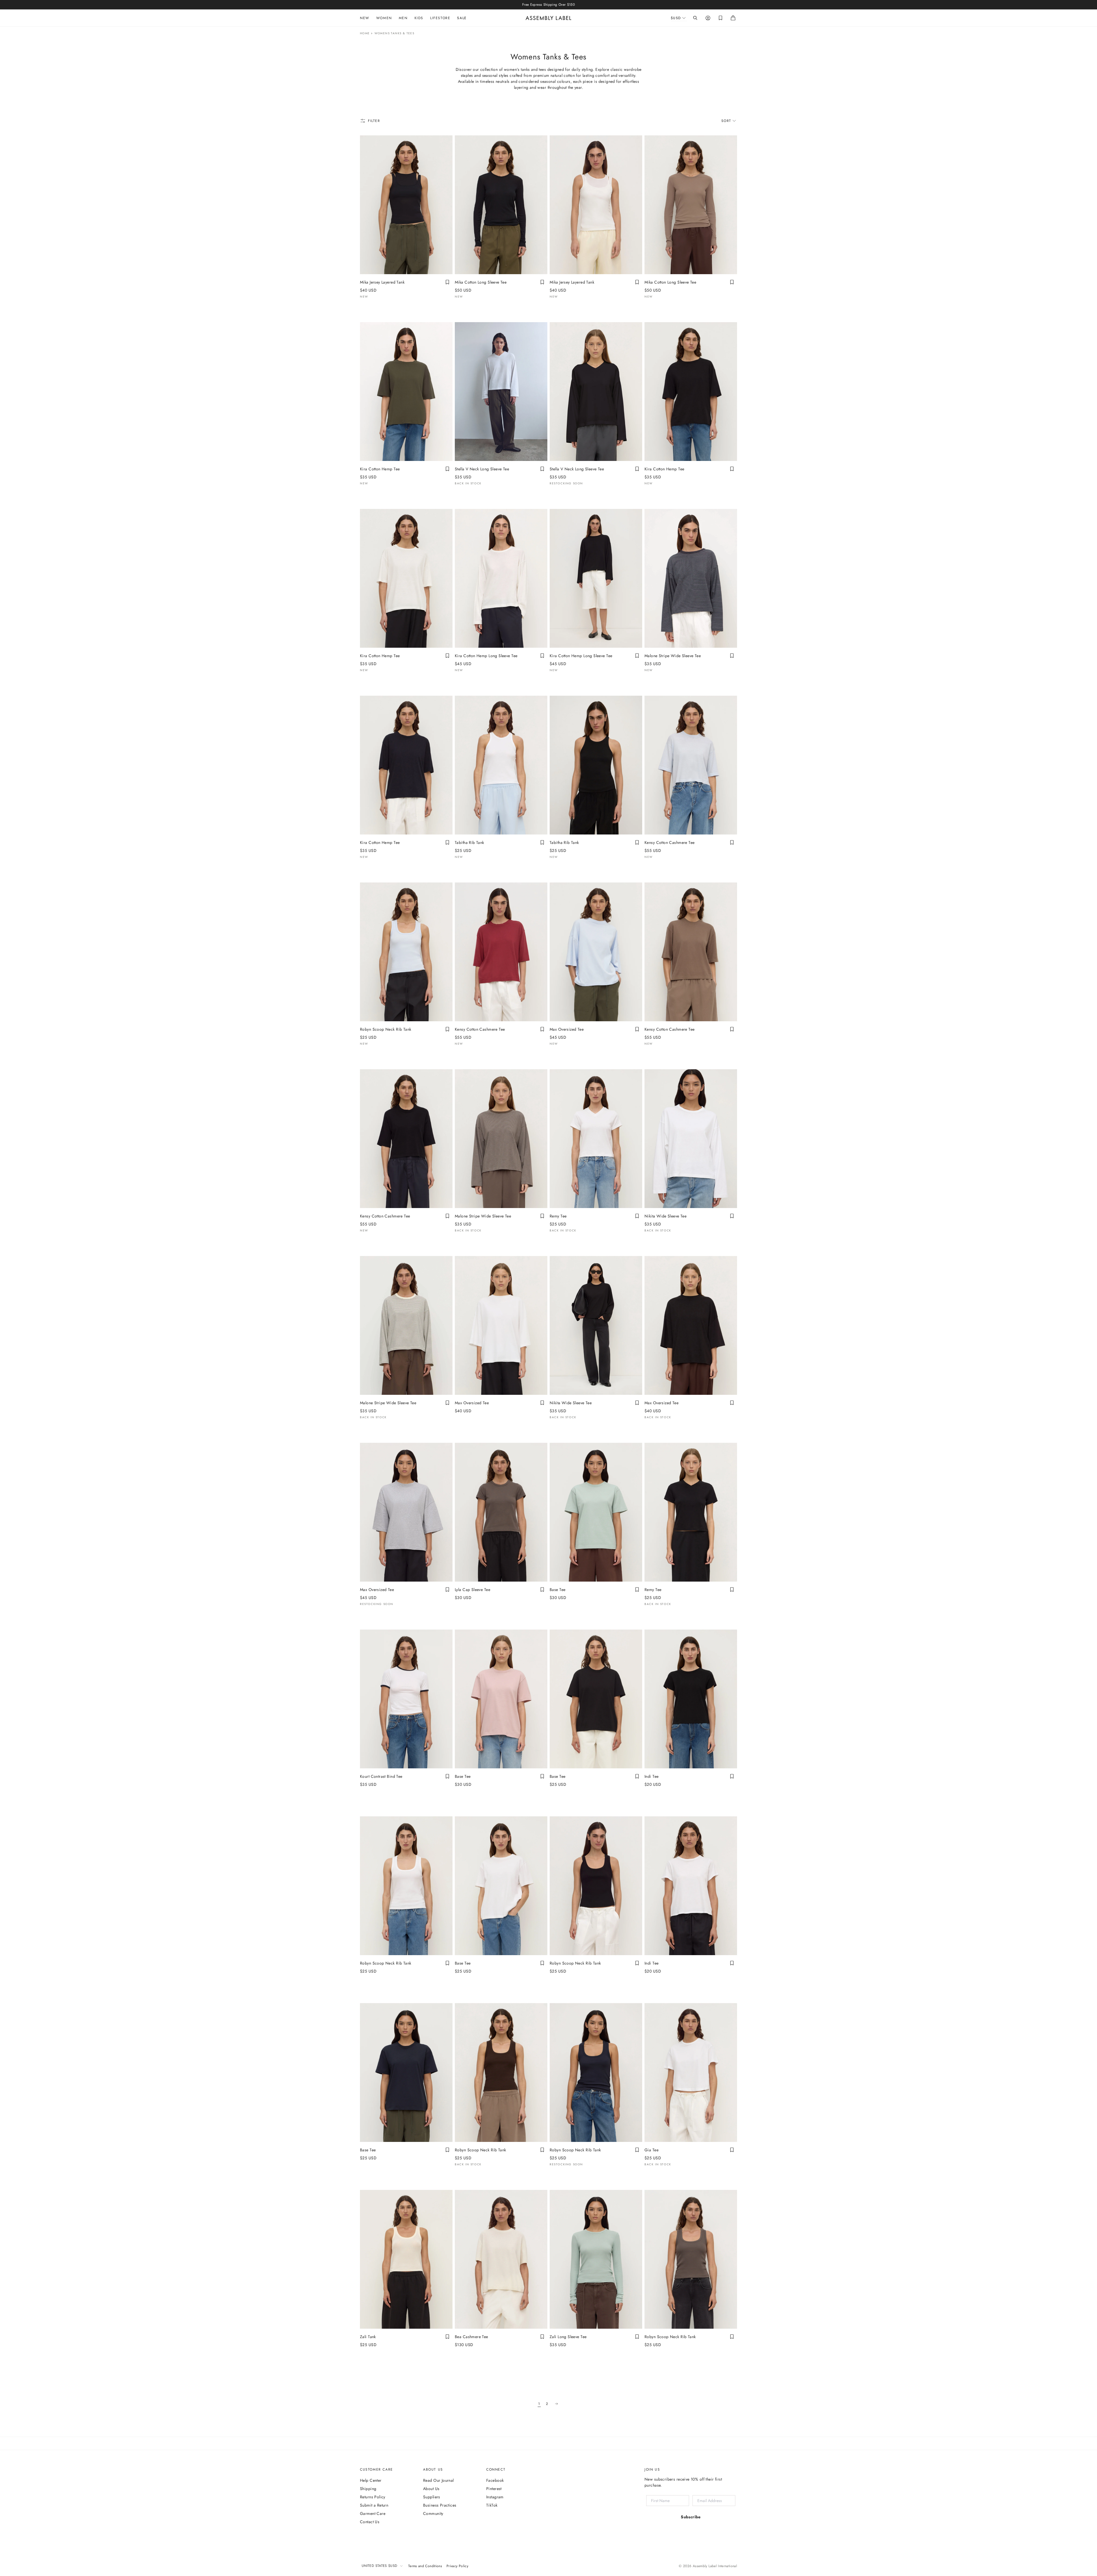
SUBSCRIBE (544, 1336)
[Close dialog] (644, 1232)
